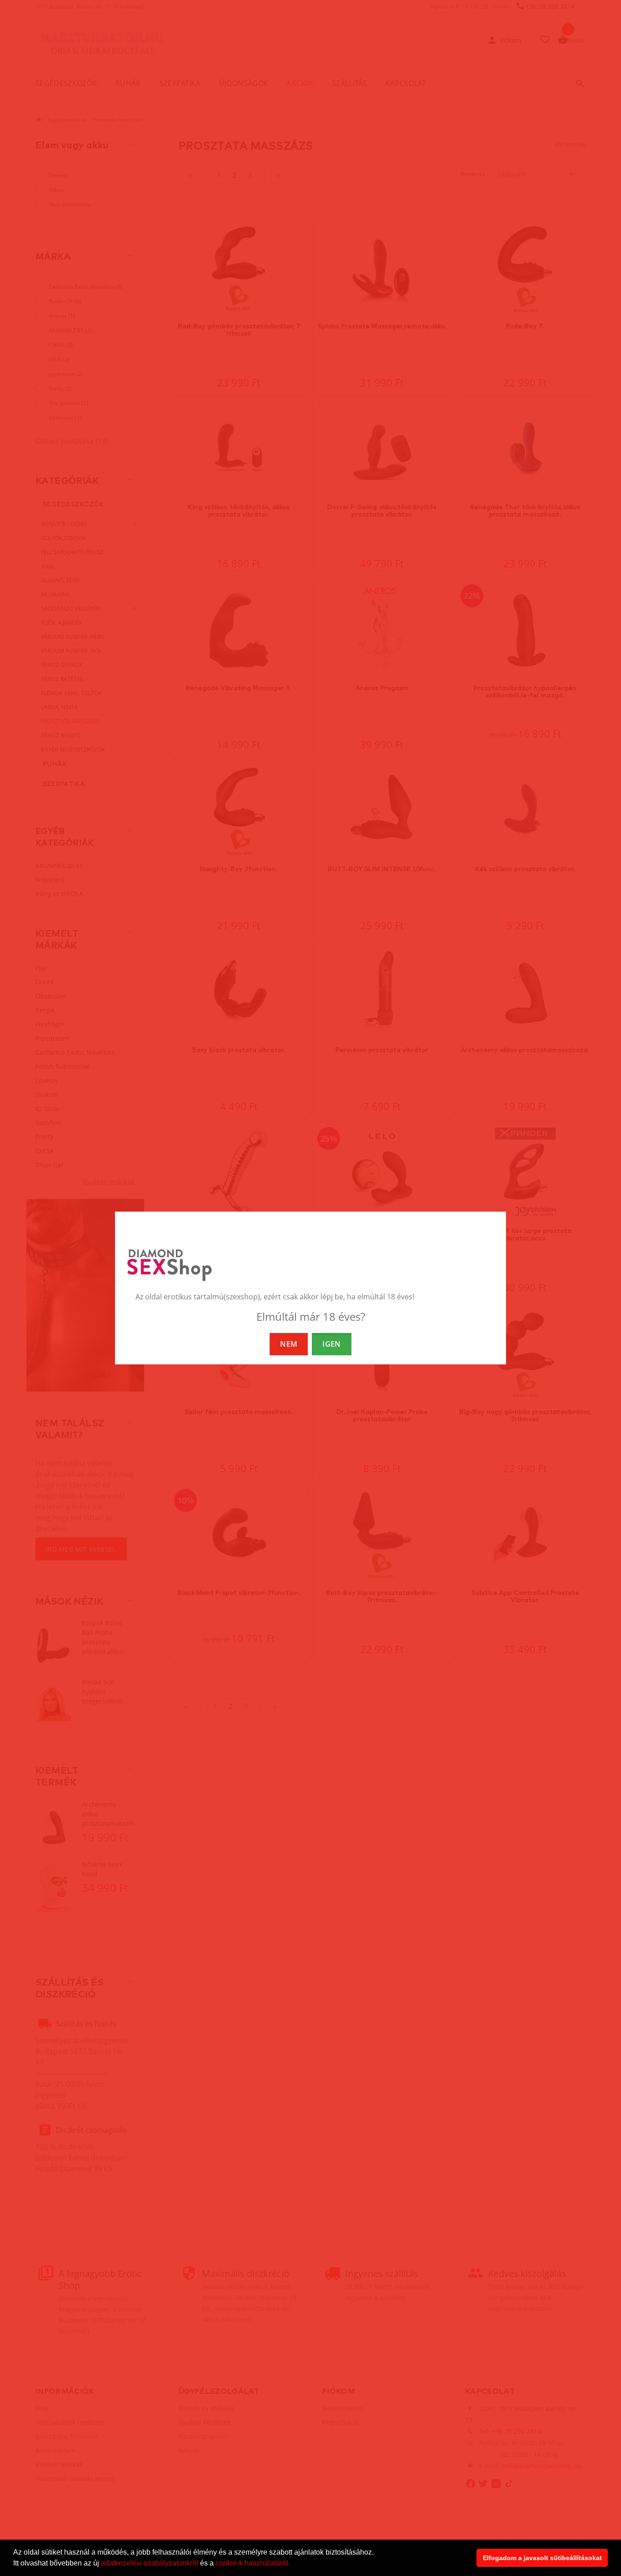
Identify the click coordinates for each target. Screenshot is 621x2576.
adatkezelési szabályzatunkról (150, 2563)
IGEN (331, 1344)
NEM (289, 1344)
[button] (293, 2564)
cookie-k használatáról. (253, 2563)
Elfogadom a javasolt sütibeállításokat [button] (542, 2558)
